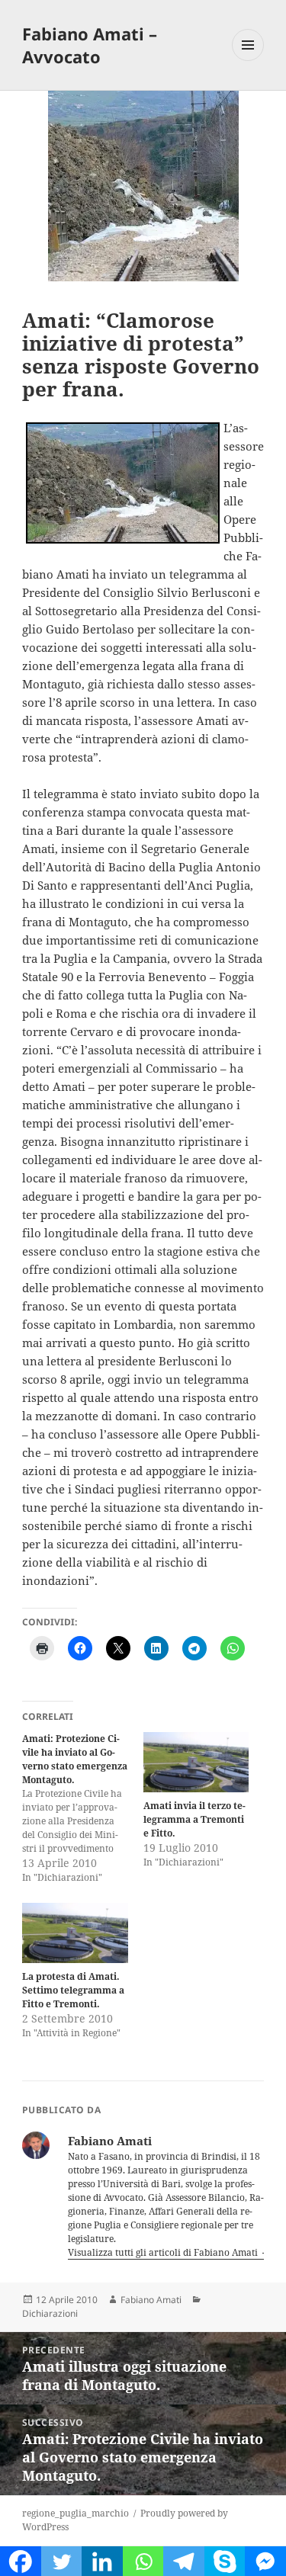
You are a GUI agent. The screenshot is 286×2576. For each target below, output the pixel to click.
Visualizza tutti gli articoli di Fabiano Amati (164, 2252)
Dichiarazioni (50, 2313)
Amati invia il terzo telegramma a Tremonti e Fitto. (194, 1819)
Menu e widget (248, 61)
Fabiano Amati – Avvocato (90, 45)
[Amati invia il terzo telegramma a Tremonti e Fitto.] (196, 1762)
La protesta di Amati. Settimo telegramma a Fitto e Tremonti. (73, 1990)
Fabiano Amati (151, 2300)
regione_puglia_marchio (76, 2513)
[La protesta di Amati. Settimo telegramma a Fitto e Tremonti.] (75, 1933)
